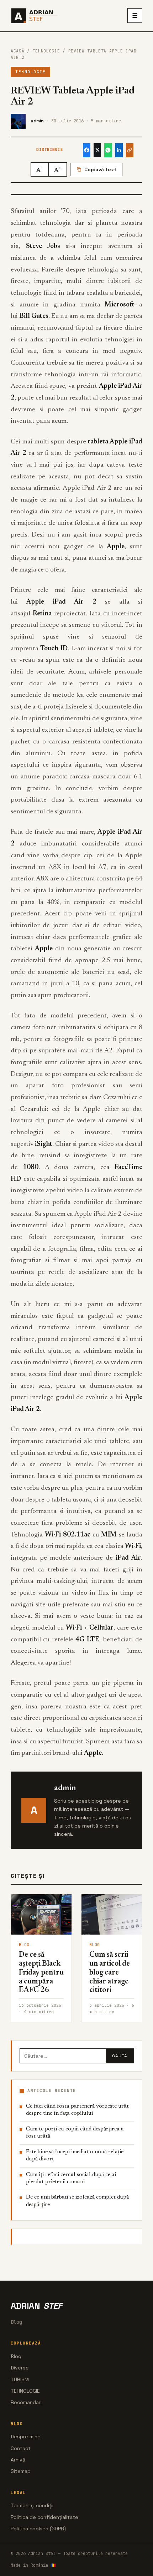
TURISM (20, 2379)
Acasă (17, 51)
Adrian (36, 2306)
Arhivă (18, 2460)
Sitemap (21, 2471)
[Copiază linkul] (130, 150)
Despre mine (26, 2437)
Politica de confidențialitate (44, 2517)
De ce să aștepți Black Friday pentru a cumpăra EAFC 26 (41, 1973)
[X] (97, 150)
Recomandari (26, 2402)
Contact (21, 2448)
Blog (16, 2356)
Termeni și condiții (32, 2505)
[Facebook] (87, 150)
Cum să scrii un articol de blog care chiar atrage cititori (110, 1973)
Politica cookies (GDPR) (38, 2529)
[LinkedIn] (119, 150)
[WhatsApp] (108, 150)
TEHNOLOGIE (46, 51)
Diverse (20, 2368)
